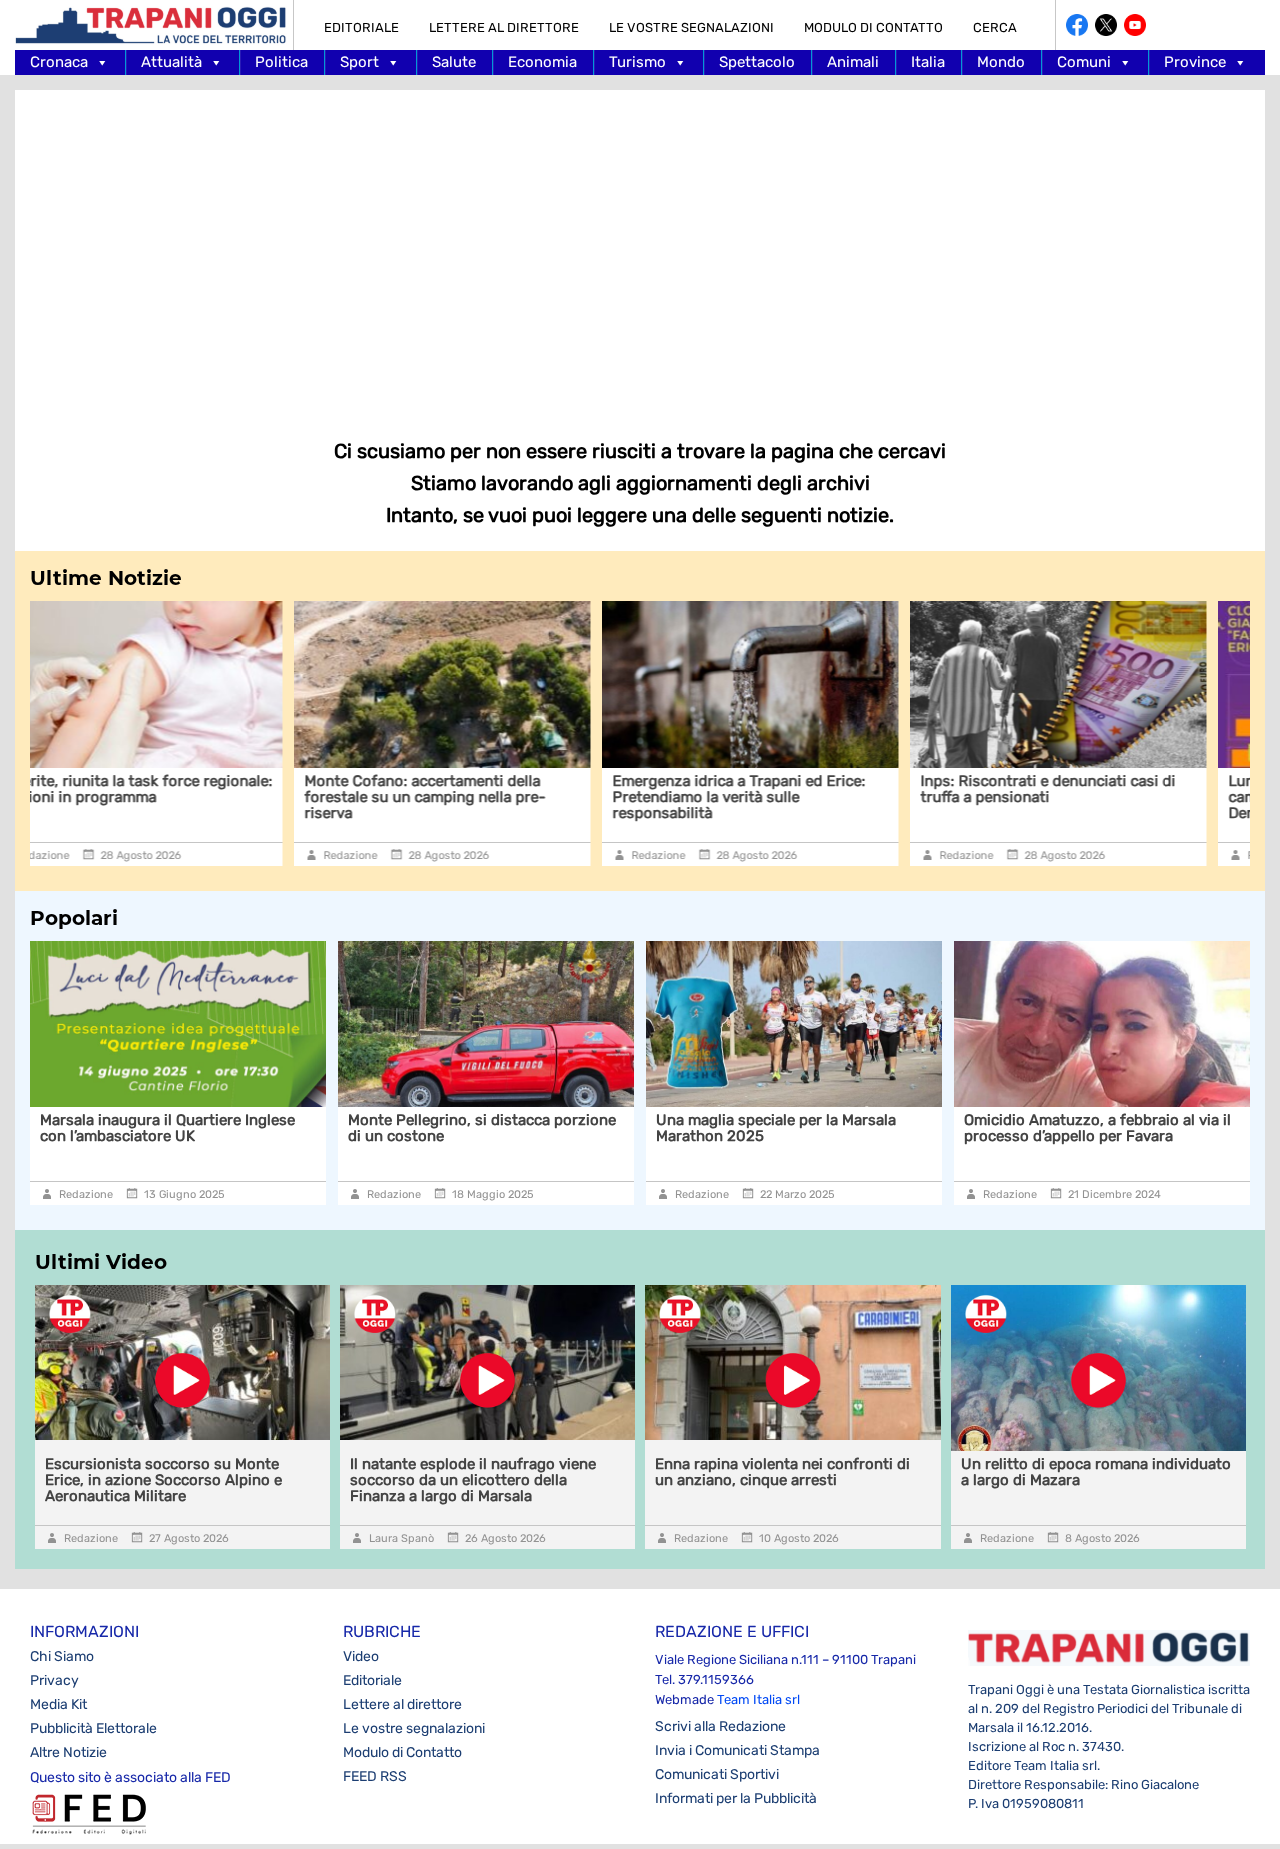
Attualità (171, 62)
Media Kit (58, 1704)
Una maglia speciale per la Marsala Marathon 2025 (529, 1128)
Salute (454, 62)
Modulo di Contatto (873, 27)
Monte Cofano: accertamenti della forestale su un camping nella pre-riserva (168, 797)
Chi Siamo (62, 1656)
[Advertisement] (640, 250)
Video (361, 1656)
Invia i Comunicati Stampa (737, 1750)
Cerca (995, 27)
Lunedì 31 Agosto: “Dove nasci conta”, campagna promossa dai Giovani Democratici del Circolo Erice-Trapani (1103, 797)
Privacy (54, 1680)
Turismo (637, 62)
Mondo (1001, 62)
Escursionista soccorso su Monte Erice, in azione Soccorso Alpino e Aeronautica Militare (163, 1480)
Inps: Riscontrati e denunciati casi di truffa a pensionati (791, 789)
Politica (281, 62)
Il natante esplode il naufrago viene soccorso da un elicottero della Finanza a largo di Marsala (473, 1480)
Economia (542, 62)
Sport (359, 62)
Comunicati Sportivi (717, 1774)
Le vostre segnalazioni (691, 27)
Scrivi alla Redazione (720, 1726)
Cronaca (59, 62)
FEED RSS (375, 1776)
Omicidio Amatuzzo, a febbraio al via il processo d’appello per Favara (850, 1128)
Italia (928, 62)
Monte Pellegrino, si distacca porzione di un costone (235, 1128)
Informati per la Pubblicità (736, 1798)
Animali (853, 62)
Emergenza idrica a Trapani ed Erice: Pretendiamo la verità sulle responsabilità (482, 797)
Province (1195, 62)
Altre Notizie (68, 1752)
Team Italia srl (758, 1699)
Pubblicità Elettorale (93, 1728)
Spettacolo (757, 62)
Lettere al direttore (504, 27)
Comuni (1084, 62)
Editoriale (361, 27)
